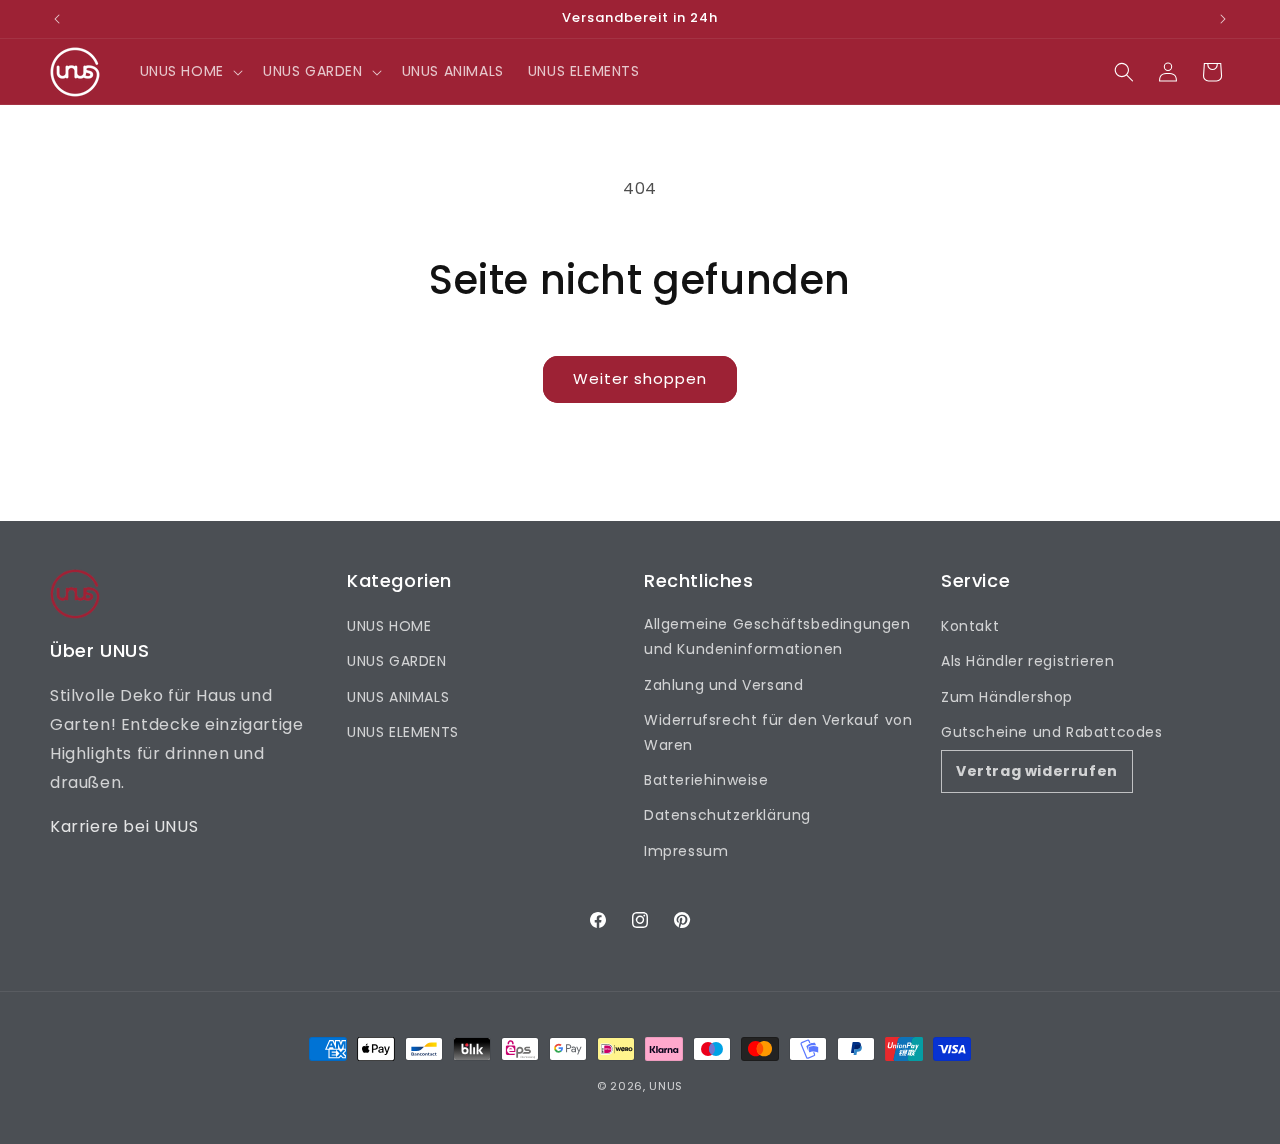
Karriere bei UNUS (124, 826)
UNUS (666, 1086)
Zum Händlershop (1007, 697)
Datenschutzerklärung (727, 815)
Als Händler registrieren (1027, 661)
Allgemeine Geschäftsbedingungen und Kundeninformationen (777, 636)
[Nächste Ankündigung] (1223, 19)
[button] (189, 71)
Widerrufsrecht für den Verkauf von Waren (778, 732)
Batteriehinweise (706, 780)
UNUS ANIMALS (398, 697)
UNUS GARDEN (397, 661)
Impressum (686, 851)
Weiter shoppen (640, 378)
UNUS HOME (389, 626)
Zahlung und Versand (723, 685)
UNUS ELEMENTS (403, 732)
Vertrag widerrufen (1037, 771)
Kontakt (970, 626)
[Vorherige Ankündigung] (57, 19)
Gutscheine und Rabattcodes (1052, 732)
